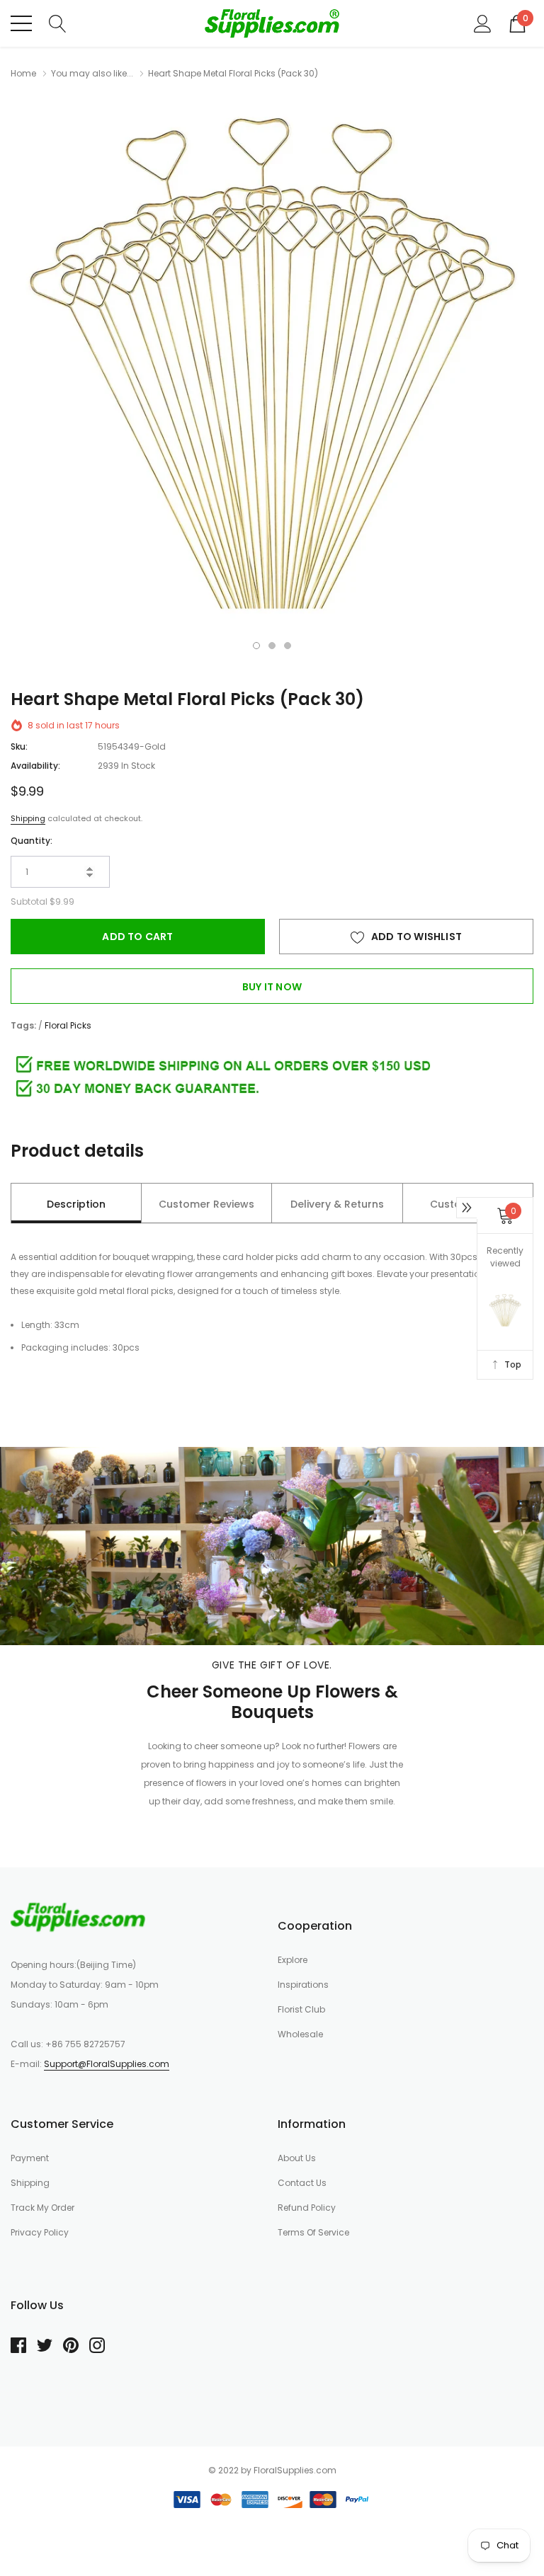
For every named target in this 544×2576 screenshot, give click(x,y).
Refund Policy (307, 2208)
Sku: (19, 746)
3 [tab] (288, 646)
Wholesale (300, 2034)
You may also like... (92, 73)
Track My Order (42, 2208)
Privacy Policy (40, 2232)
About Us (297, 2158)
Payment (30, 2158)
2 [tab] (272, 646)
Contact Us (302, 2183)
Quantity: (32, 841)
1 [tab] (256, 646)
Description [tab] (76, 1204)
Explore (293, 1960)
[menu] (21, 23)
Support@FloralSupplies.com (107, 2064)
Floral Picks (68, 1025)
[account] (483, 23)
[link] (78, 1917)
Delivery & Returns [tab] (337, 1204)
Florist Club (301, 2009)
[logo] (272, 23)
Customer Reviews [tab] (206, 1204)
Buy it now (272, 987)
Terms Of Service (313, 2232)
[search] (58, 23)
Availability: (35, 766)
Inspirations (303, 1985)
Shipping (28, 818)
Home (23, 73)
